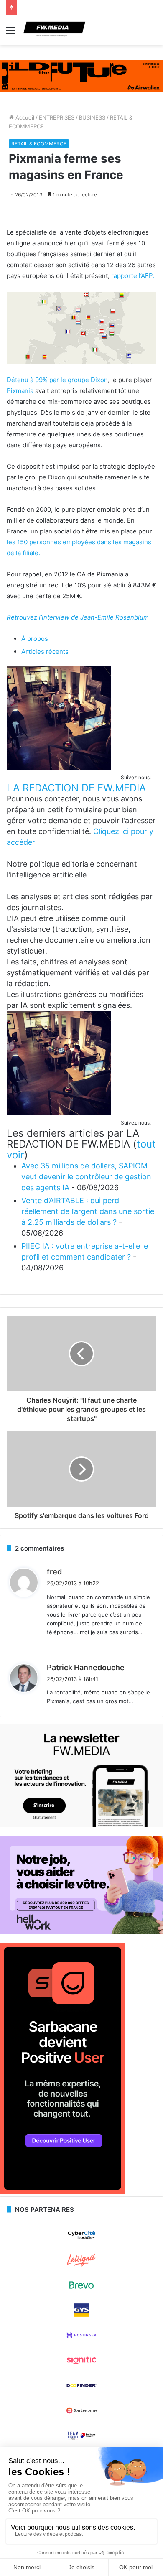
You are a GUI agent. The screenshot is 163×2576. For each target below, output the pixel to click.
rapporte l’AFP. (133, 276)
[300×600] (63, 2192)
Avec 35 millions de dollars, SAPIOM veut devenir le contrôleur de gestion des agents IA (86, 1177)
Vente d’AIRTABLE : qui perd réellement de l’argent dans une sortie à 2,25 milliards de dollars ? (88, 1211)
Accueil (24, 117)
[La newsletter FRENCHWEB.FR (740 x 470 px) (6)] (81, 1825)
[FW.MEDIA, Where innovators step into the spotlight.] (54, 30)
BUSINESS (92, 117)
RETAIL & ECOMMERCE (39, 144)
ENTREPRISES (57, 117)
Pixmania (20, 391)
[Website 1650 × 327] (81, 76)
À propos (35, 639)
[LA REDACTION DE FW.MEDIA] (59, 768)
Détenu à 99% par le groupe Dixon (57, 380)
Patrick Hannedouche (86, 1667)
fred (54, 1572)
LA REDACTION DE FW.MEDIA (76, 788)
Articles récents (45, 652)
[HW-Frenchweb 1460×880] (81, 1932)
